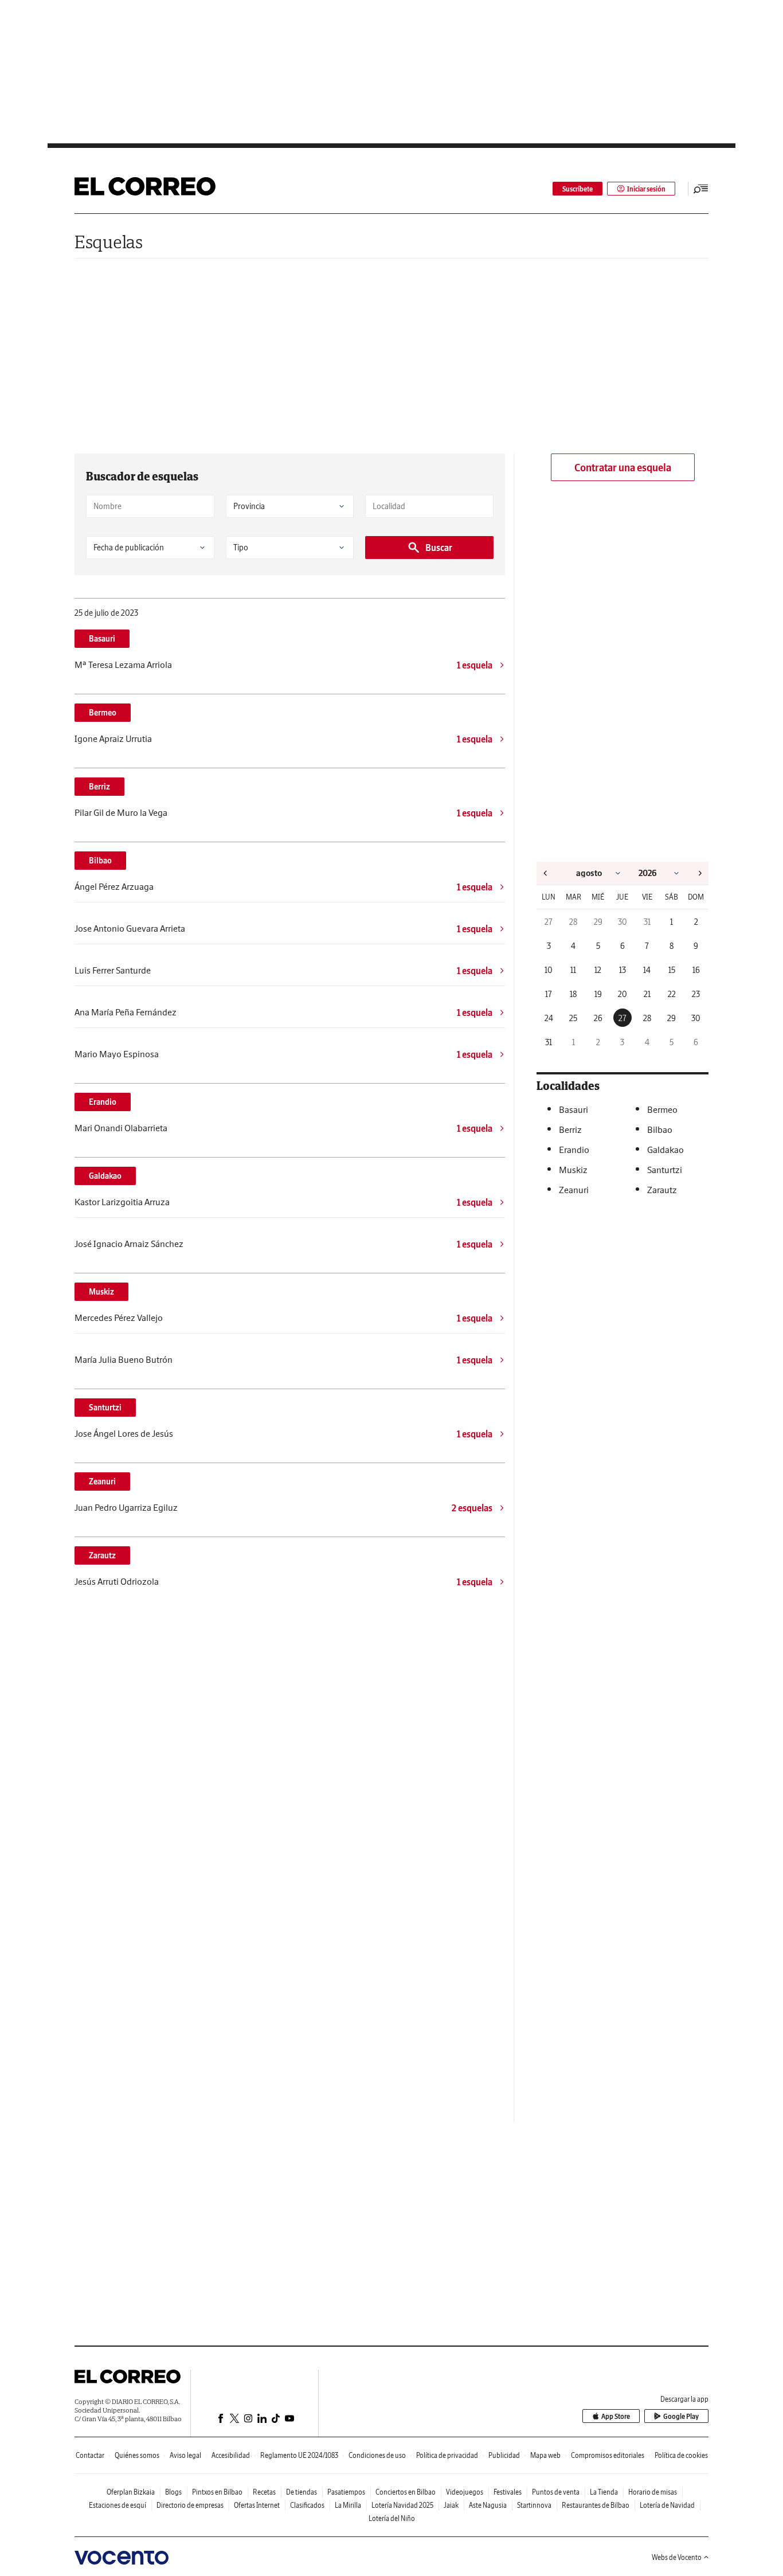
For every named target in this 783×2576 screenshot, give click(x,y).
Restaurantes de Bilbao (596, 2505)
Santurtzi (105, 1408)
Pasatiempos (346, 2492)
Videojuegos (465, 2492)
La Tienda (604, 2492)
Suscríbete (578, 189)
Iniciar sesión (646, 189)
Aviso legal (185, 2455)
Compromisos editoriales (608, 2455)
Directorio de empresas (190, 2505)
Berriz (99, 787)
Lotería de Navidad (667, 2505)
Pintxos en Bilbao (217, 2492)
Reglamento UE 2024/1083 (299, 2455)
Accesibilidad (231, 2455)
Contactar (90, 2455)
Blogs (173, 2492)
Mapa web (545, 2455)
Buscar (439, 548)
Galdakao (105, 1176)
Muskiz (101, 1292)
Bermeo (103, 713)
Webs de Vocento (677, 2557)
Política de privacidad (447, 2455)
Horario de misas (653, 2492)
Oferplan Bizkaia (131, 2492)
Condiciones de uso (377, 2455)
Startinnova (534, 2505)
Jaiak (451, 2505)
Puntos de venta (556, 2492)
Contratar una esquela (623, 468)
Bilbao (100, 861)
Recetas (264, 2492)
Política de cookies (681, 2455)
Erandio (103, 1102)
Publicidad (504, 2455)
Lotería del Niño (392, 2518)
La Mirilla (348, 2505)
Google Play (681, 2416)
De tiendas (302, 2492)
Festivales (508, 2492)
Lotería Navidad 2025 (402, 2505)
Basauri (102, 639)
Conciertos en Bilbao (406, 2492)
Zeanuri (102, 1482)
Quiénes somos (137, 2455)
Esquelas (109, 242)
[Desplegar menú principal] (701, 189)
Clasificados (307, 2505)
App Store (616, 2416)
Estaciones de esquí (118, 2505)
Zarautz (102, 1555)
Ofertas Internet (257, 2505)
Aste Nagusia (488, 2505)
